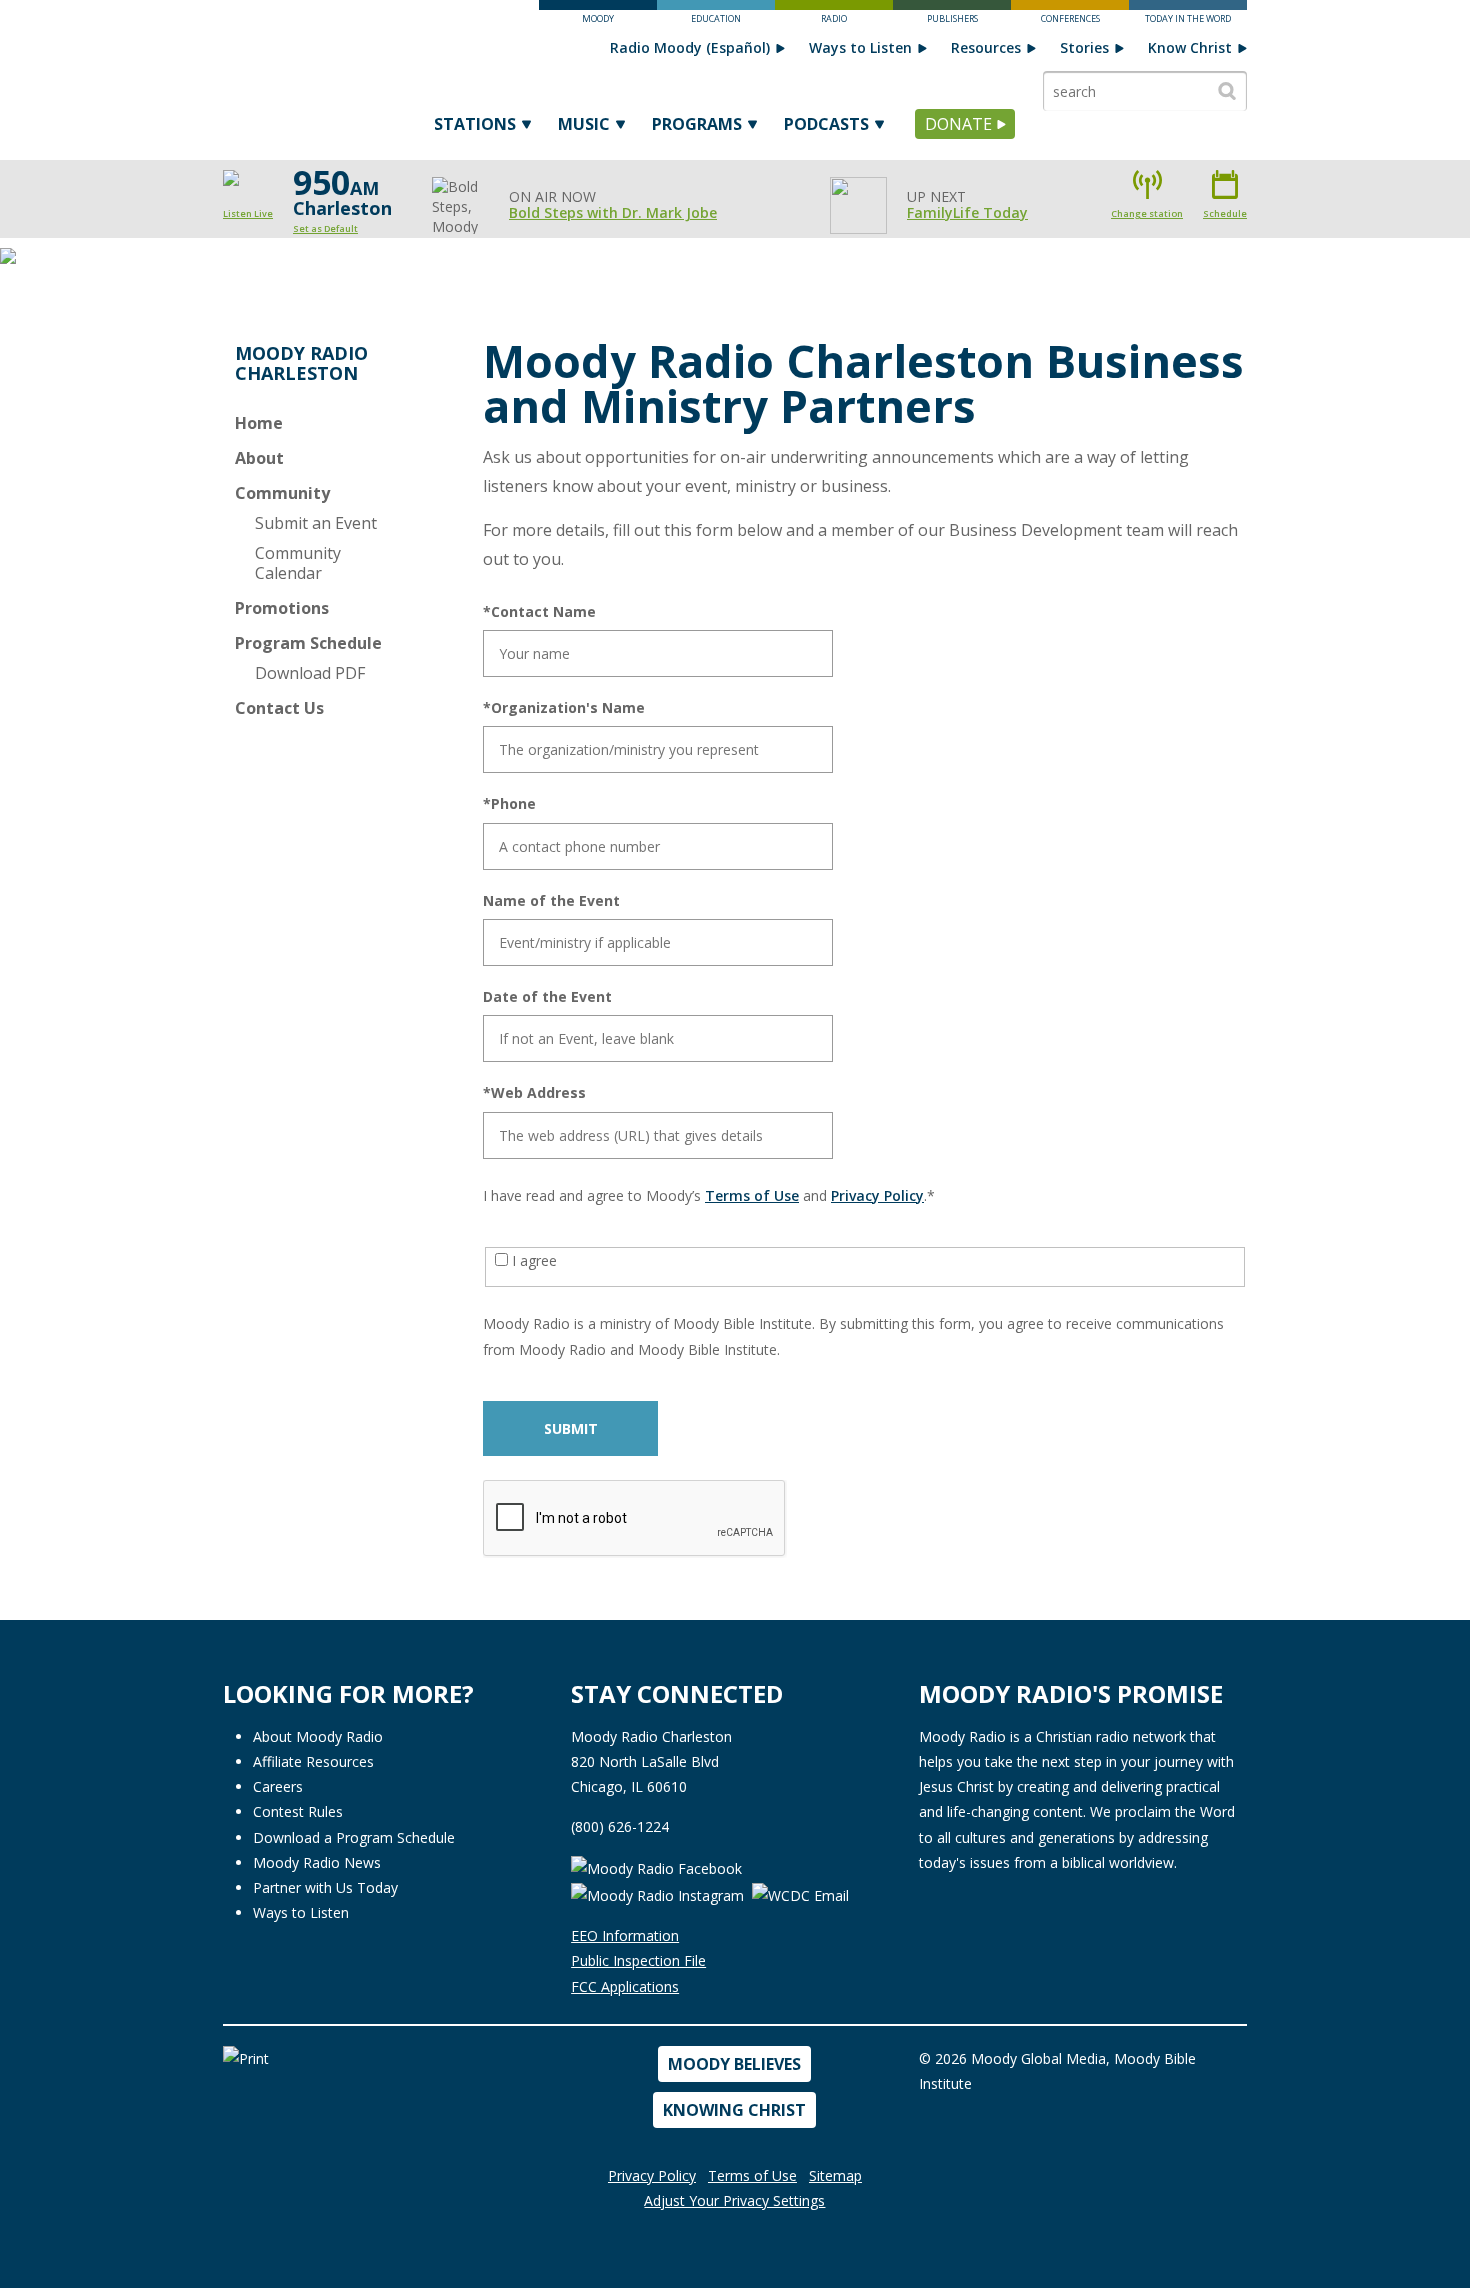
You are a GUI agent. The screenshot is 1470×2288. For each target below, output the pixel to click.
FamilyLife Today (967, 212)
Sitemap (835, 2175)
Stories (1084, 47)
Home (259, 423)
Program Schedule (308, 643)
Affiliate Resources (313, 1761)
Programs (697, 124)
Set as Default (325, 228)
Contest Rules (298, 1811)
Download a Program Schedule (354, 1837)
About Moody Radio (318, 1736)
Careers (278, 1786)
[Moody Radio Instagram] (659, 1893)
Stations (475, 124)
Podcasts (826, 124)
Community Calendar (298, 563)
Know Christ (1190, 47)
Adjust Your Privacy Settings (734, 2200)
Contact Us (279, 708)
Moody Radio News (317, 1862)
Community (282, 493)
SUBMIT (571, 1428)
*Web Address (534, 1093)
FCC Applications (625, 1986)
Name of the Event (551, 901)
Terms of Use (752, 1195)
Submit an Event (316, 523)
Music (584, 124)
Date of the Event (547, 997)
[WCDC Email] (800, 1893)
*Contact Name (539, 612)
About (259, 458)
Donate (958, 124)
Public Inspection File (638, 1960)
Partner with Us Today (325, 1887)
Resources (986, 47)
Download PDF (310, 673)
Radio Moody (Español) (690, 47)
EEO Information (625, 1935)
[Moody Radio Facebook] (656, 1867)
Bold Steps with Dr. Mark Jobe (613, 212)
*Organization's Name (564, 708)
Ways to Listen (860, 47)
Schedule (1225, 213)
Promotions (282, 608)
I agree (532, 1260)
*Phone (509, 804)
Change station (1147, 213)
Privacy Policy (877, 1195)
